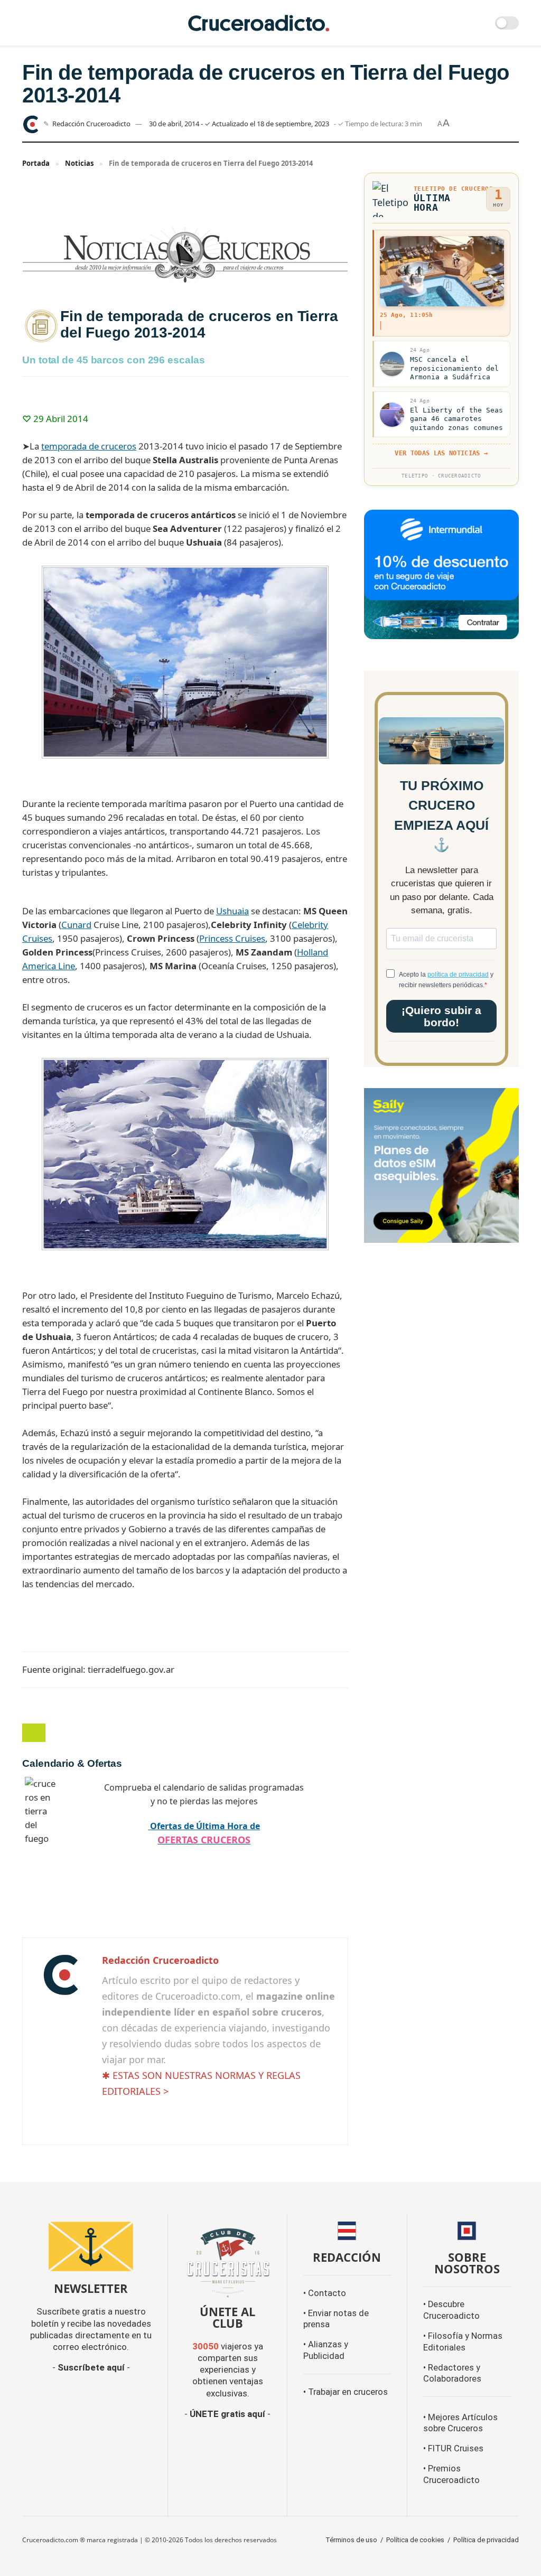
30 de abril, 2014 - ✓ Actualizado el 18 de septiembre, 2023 (239, 124)
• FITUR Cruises (453, 2448)
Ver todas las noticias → (441, 453)
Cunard (76, 925)
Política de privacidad (486, 2540)
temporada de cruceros (89, 446)
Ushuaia (232, 911)
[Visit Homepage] (259, 23)
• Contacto (325, 2293)
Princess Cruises (232, 938)
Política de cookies (415, 2540)
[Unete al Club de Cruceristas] (227, 2261)
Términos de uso (351, 2540)
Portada (36, 163)
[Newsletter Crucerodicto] (91, 2246)
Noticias (79, 163)
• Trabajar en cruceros (346, 2392)
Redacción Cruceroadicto (91, 124)
